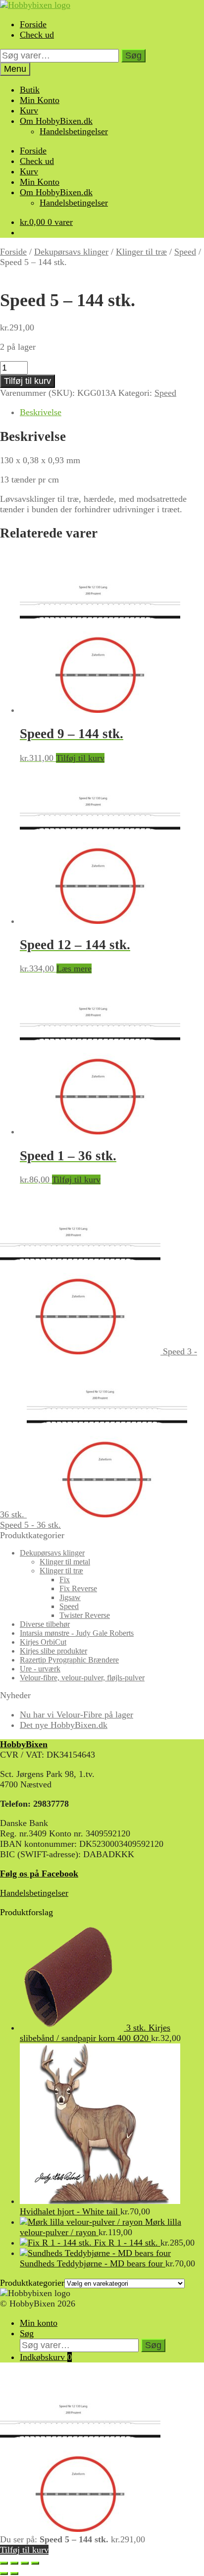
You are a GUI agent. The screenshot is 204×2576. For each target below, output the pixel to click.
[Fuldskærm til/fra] (14, 2563)
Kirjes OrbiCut (43, 1642)
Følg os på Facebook (39, 1874)
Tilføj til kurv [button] (80, 758)
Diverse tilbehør (45, 1624)
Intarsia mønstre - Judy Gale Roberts (77, 1633)
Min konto (39, 2323)
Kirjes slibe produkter (53, 1651)
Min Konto (40, 100)
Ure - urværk (40, 1669)
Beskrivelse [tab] (41, 412)
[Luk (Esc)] (35, 2563)
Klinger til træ (141, 252)
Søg (133, 55)
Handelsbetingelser (74, 131)
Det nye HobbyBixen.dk (64, 1725)
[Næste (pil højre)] (14, 2574)
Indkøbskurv (46, 2357)
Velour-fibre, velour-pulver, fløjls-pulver (82, 1678)
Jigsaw (70, 1597)
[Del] (25, 2563)
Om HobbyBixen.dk (56, 121)
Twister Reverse (85, 1615)
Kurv (29, 110)
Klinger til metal (65, 1562)
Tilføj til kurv (27, 381)
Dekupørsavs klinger (71, 252)
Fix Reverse (78, 1588)
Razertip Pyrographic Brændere (69, 1660)
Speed (185, 252)
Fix (65, 1580)
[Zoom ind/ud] (4, 2563)
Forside (33, 24)
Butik (30, 90)
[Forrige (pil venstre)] (4, 2574)
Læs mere (74, 968)
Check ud (37, 35)
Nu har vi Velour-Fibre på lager (76, 1715)
